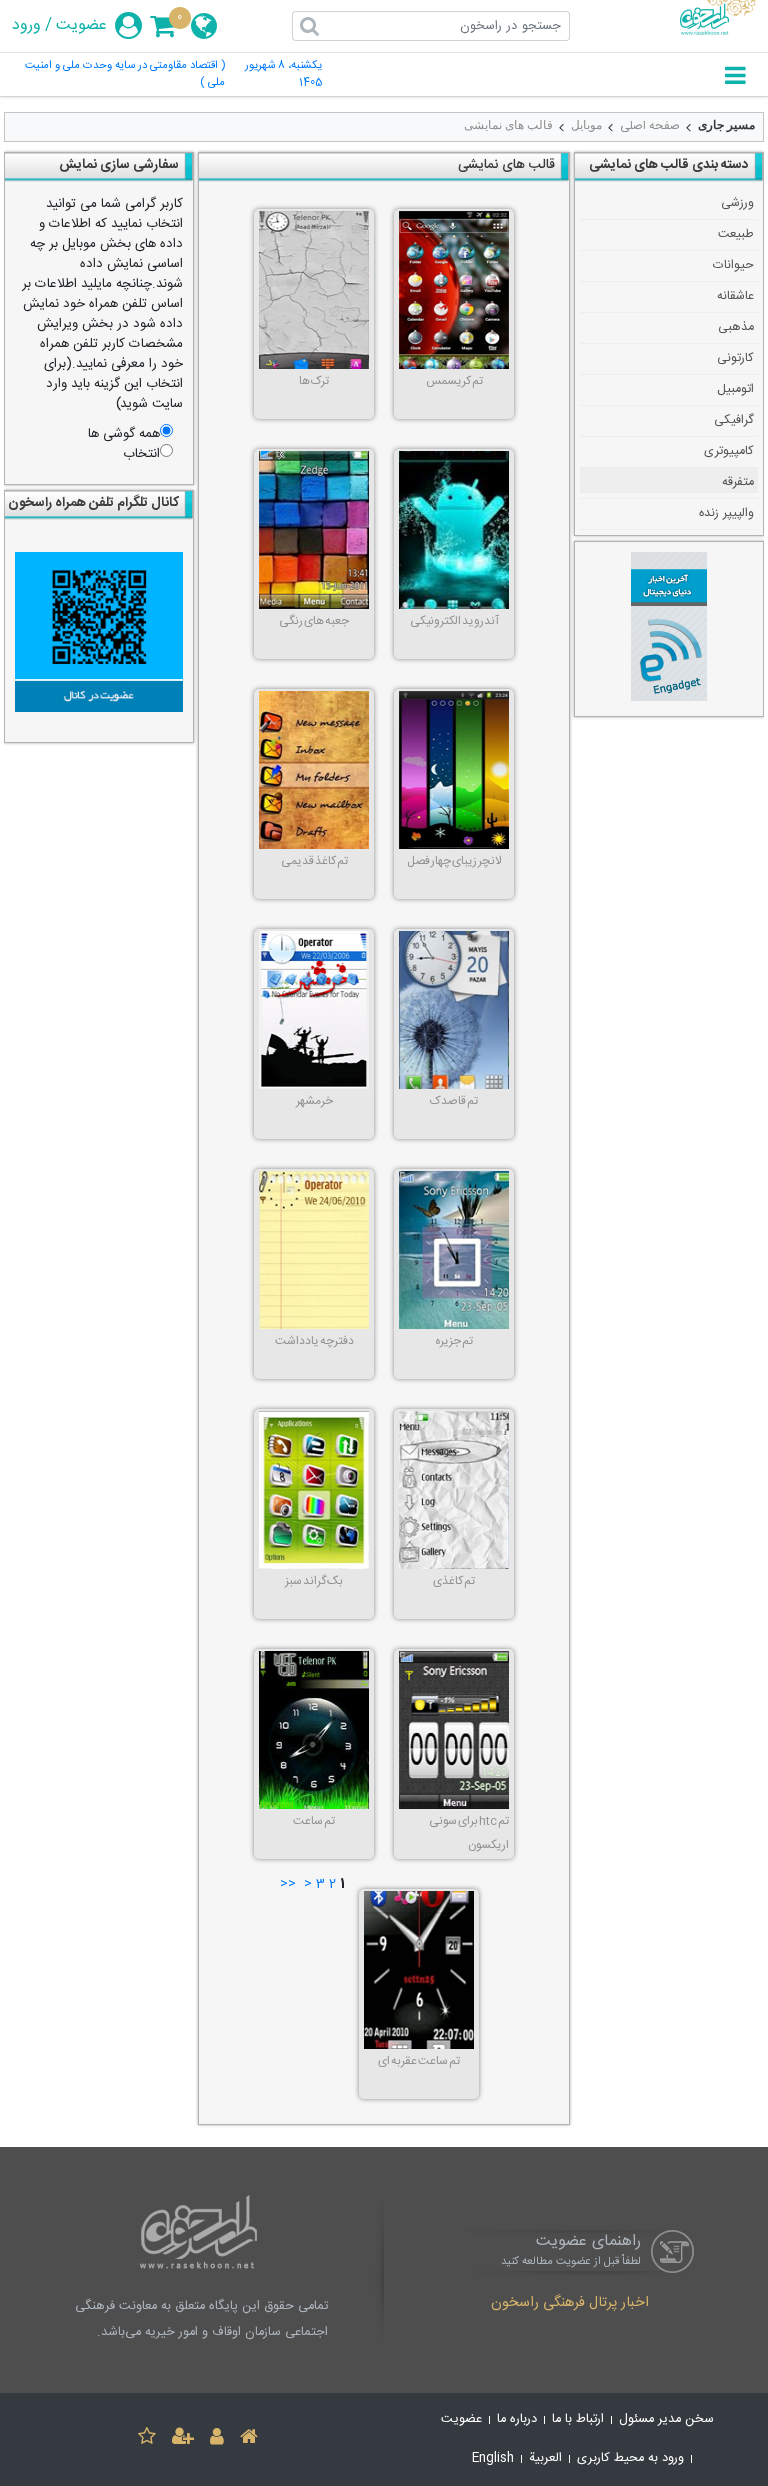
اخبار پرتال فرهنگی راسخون (570, 2304)
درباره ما (517, 2419)
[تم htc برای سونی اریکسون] (454, 1730)
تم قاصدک (454, 1101)
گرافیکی (734, 420)
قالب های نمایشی (508, 125)
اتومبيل (735, 389)
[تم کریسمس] (454, 290)
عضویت (81, 26)
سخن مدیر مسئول (666, 2419)
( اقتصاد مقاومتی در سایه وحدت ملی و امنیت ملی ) (125, 75)
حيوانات (733, 265)
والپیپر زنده (726, 513)
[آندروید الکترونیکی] (454, 530)
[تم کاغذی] (454, 1490)
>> (288, 1884)
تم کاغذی (454, 1581)
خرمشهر (314, 1101)
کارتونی (735, 358)
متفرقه (738, 482)
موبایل (586, 125)
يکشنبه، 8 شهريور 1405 (283, 75)
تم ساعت (314, 1821)
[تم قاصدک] (454, 1010)
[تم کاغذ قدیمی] (314, 770)
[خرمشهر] (314, 1010)
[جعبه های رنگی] (314, 530)
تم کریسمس (454, 381)
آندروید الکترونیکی (454, 621)
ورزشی (737, 203)
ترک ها (314, 381)
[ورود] (217, 2439)
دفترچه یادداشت (314, 1341)
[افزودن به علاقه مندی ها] (147, 2439)
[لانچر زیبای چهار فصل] (454, 770)
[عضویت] (183, 2439)
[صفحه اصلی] (249, 2439)
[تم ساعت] (314, 1730)
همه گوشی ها (124, 434)
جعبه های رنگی (314, 621)
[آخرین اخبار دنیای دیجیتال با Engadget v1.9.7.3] (669, 629)
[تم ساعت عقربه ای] (419, 1970)
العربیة (545, 2458)
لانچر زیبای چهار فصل (454, 861)
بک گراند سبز (314, 1581)
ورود (26, 26)
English (493, 2458)
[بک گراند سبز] (314, 1490)
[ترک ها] (314, 290)
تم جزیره (454, 1341)
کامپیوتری (729, 451)
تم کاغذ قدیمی (314, 861)
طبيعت (736, 234)
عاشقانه (735, 296)
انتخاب (141, 454)
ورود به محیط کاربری (630, 2458)
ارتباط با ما (578, 2419)
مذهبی (736, 327)
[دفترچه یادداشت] (314, 1250)
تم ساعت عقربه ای (419, 2061)
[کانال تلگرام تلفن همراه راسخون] (99, 632)
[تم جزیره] (454, 1250)
